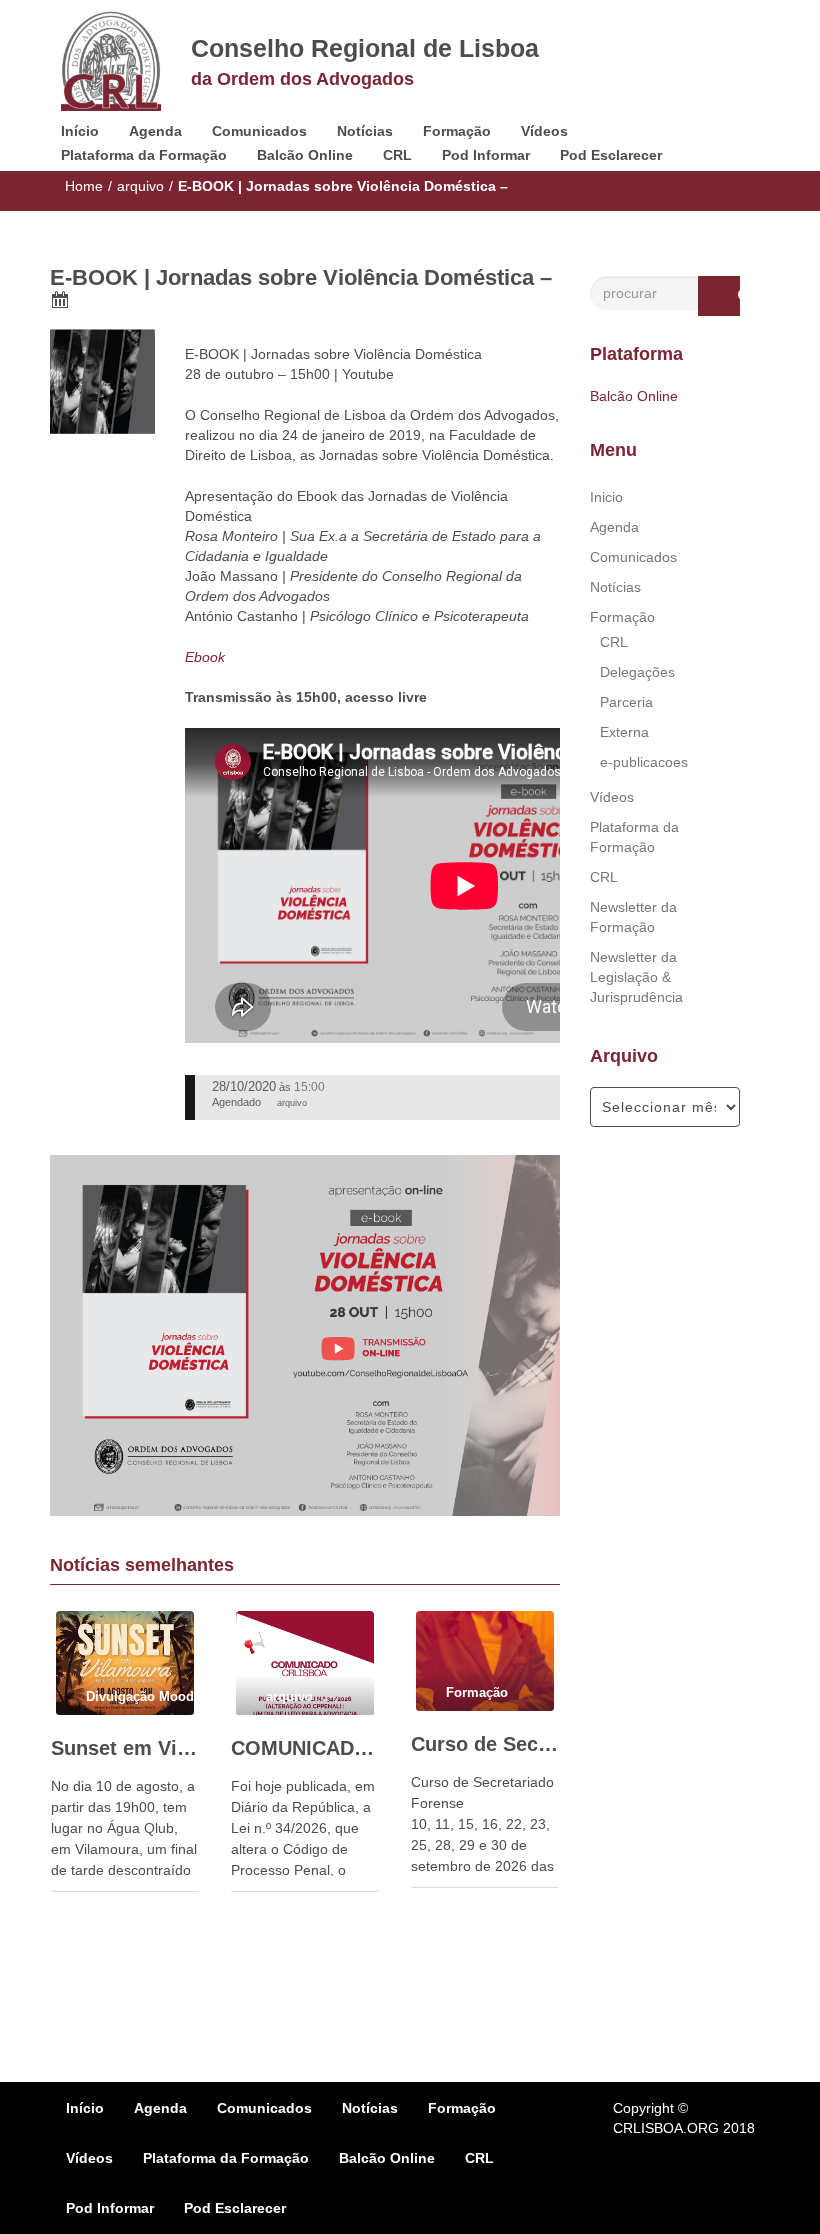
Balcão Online (305, 155)
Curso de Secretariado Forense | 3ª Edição (485, 1744)
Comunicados (259, 131)
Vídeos (544, 131)
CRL (397, 155)
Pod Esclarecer (611, 155)
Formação (457, 131)
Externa (624, 732)
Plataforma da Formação (144, 155)
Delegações (637, 672)
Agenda (155, 131)
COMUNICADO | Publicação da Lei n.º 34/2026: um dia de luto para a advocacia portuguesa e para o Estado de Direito (305, 1748)
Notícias (365, 131)
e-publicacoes (644, 762)
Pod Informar (486, 155)
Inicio (606, 497)
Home (84, 186)
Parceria (626, 702)
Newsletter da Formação (633, 917)
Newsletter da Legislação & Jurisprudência (636, 977)
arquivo (140, 186)
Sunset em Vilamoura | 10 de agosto (125, 1748)
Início (80, 131)
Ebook (205, 657)
